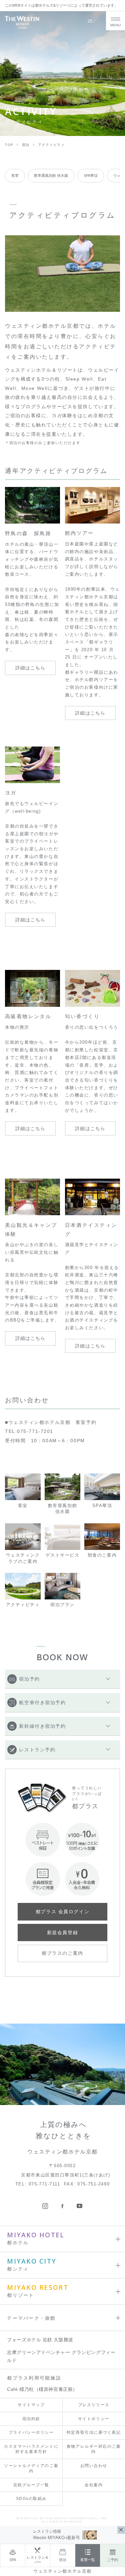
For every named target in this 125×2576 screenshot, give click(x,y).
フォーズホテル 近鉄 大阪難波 (40, 2340)
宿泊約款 (31, 2419)
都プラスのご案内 (62, 1953)
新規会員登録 (62, 1932)
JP (91, 20)
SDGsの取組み (31, 2499)
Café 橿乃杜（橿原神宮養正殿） (42, 2389)
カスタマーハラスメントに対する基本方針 (31, 2449)
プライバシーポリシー (31, 2432)
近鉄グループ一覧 (31, 2485)
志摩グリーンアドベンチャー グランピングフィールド (61, 2356)
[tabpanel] (62, 274)
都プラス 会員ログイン (62, 1912)
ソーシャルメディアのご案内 (31, 2468)
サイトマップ (31, 2405)
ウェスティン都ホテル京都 (62, 2571)
